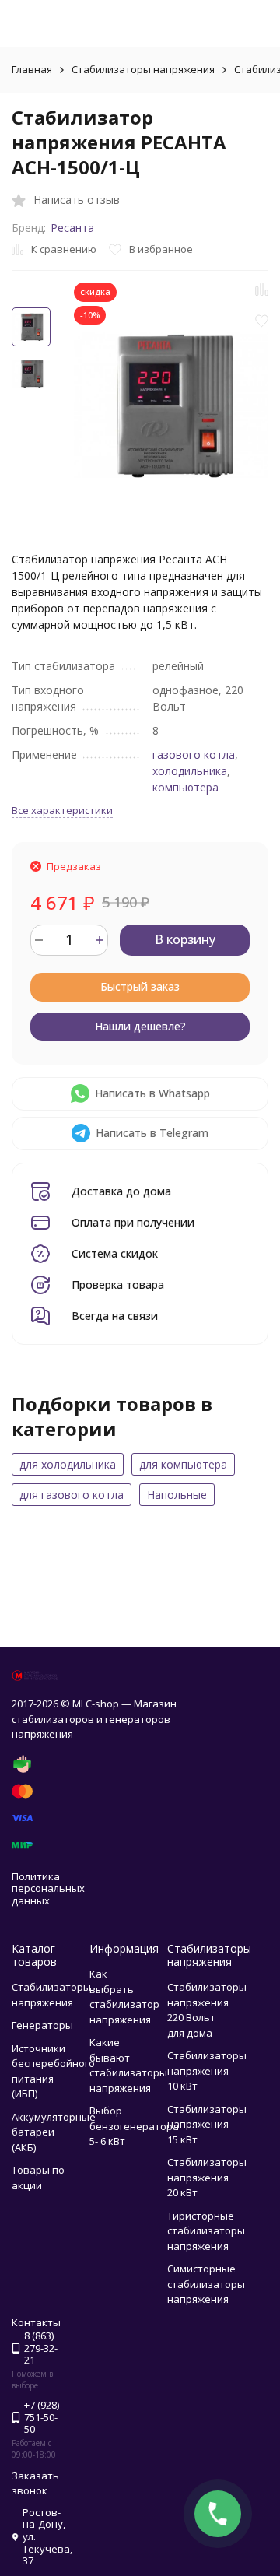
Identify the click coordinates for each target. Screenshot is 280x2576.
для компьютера (183, 1464)
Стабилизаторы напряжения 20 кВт (207, 2177)
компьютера (185, 787)
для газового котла (72, 1495)
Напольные (177, 1495)
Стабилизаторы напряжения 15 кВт (207, 2124)
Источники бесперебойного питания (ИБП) (53, 2071)
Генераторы (42, 2025)
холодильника (190, 771)
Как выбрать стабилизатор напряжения (124, 1997)
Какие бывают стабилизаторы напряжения (128, 2065)
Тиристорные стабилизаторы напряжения (206, 2231)
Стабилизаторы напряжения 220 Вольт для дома (207, 2010)
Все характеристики (62, 810)
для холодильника (68, 1464)
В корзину (185, 939)
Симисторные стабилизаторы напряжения (206, 2284)
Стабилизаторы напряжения (143, 69)
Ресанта (72, 228)
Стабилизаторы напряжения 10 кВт (207, 2071)
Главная (32, 69)
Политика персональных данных (48, 1888)
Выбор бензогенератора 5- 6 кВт (134, 2126)
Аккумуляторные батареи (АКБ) (54, 2132)
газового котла (194, 755)
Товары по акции (38, 2178)
